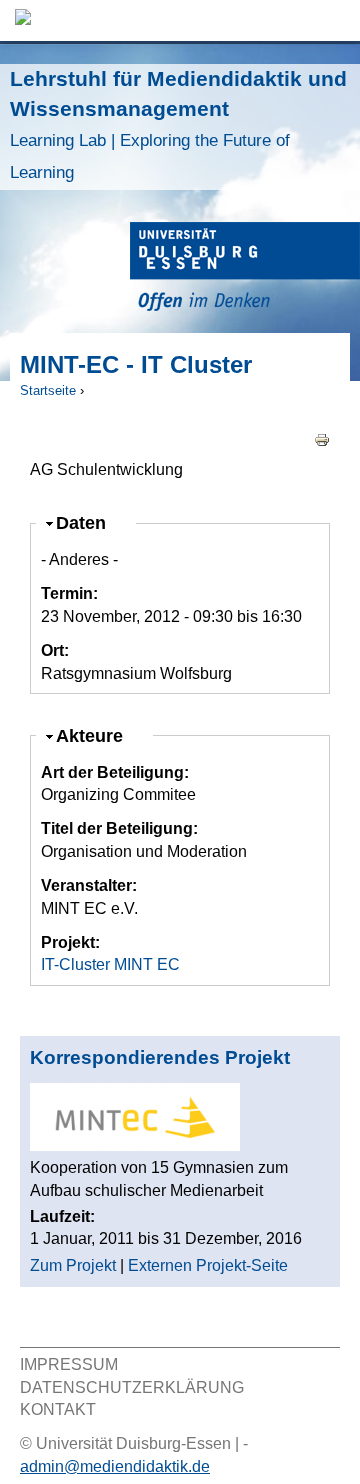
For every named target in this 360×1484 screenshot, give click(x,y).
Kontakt (58, 1409)
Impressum (69, 1364)
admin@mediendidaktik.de (115, 1466)
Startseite (48, 390)
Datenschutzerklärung (132, 1387)
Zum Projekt (73, 1265)
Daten (89, 522)
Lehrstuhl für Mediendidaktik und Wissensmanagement (178, 124)
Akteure (98, 735)
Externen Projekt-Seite (208, 1265)
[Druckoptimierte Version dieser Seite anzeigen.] (322, 438)
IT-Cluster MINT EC (110, 964)
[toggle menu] (335, 20)
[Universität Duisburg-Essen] (245, 269)
